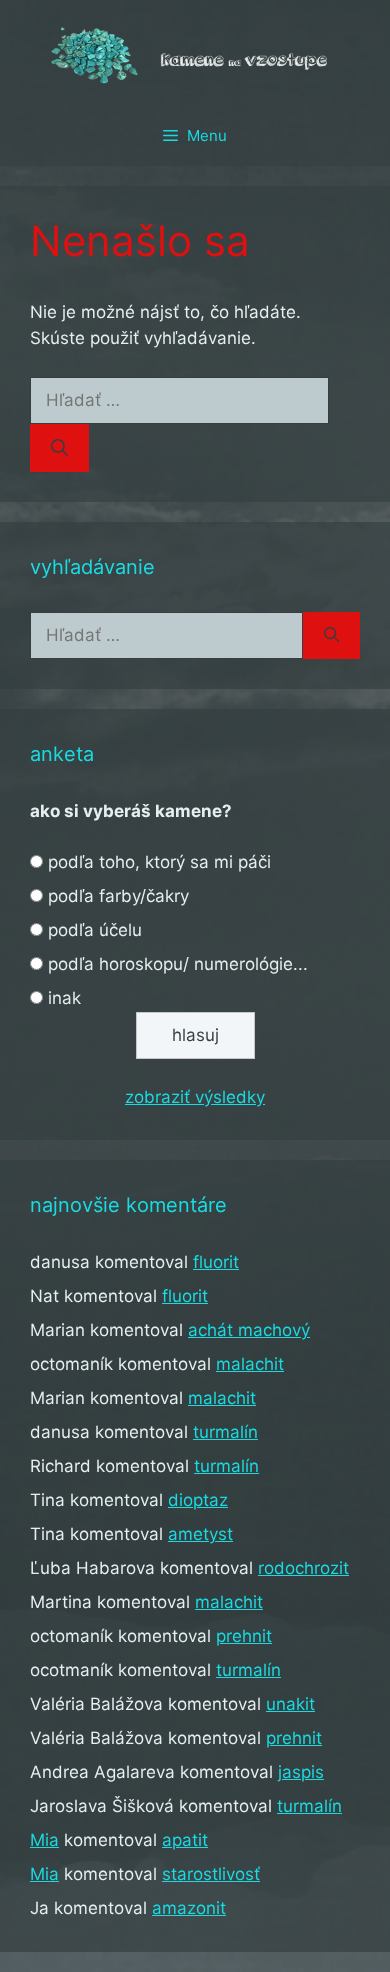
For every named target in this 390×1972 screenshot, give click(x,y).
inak (64, 998)
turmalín (225, 1432)
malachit (250, 1364)
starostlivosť (211, 1874)
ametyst (200, 1534)
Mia (44, 1840)
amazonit (189, 1908)
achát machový (249, 1330)
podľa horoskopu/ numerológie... (178, 964)
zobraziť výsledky (195, 1097)
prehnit (244, 1636)
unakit (290, 1704)
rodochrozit (303, 1568)
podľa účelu (95, 930)
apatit (185, 1840)
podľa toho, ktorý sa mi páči (159, 862)
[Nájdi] (59, 448)
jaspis (301, 1772)
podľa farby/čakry (118, 896)
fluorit (216, 1262)
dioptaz (198, 1500)
